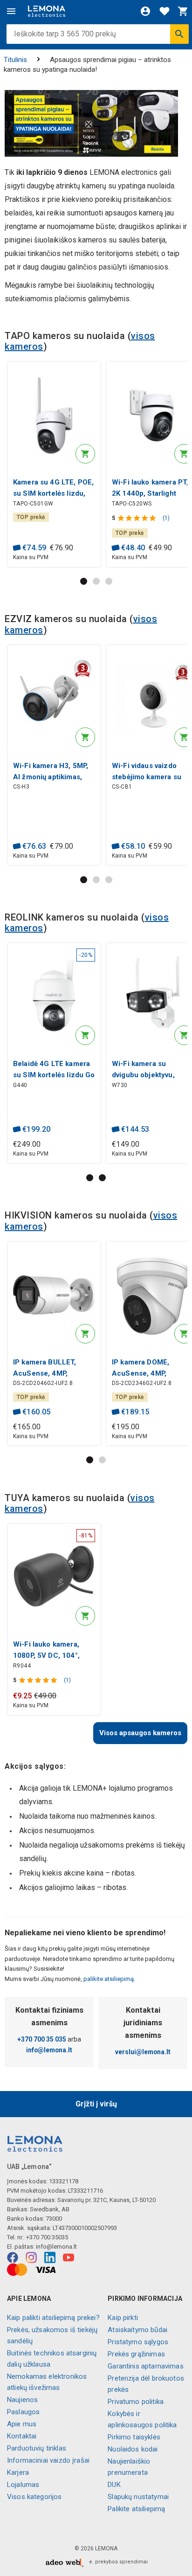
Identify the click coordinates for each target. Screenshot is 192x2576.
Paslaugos (23, 2412)
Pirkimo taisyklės (134, 2437)
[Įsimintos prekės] (165, 11)
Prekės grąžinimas (136, 2354)
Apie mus (22, 2424)
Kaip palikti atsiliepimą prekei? (53, 2318)
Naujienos (22, 2400)
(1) (166, 518)
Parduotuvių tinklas (37, 2448)
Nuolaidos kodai (133, 2449)
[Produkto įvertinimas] (138, 518)
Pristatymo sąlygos (138, 2342)
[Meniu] (11, 11)
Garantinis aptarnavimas (145, 2366)
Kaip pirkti (123, 2318)
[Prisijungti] (145, 11)
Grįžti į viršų (96, 2104)
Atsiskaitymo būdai (137, 2330)
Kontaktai (22, 2436)
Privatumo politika (136, 2402)
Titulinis (15, 60)
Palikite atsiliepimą (136, 2509)
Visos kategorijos (34, 2497)
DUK (114, 2485)
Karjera (18, 2472)
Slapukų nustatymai (138, 2497)
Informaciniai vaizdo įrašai (48, 2460)
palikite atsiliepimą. (109, 1979)
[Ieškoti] (179, 34)
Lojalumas (23, 2485)
